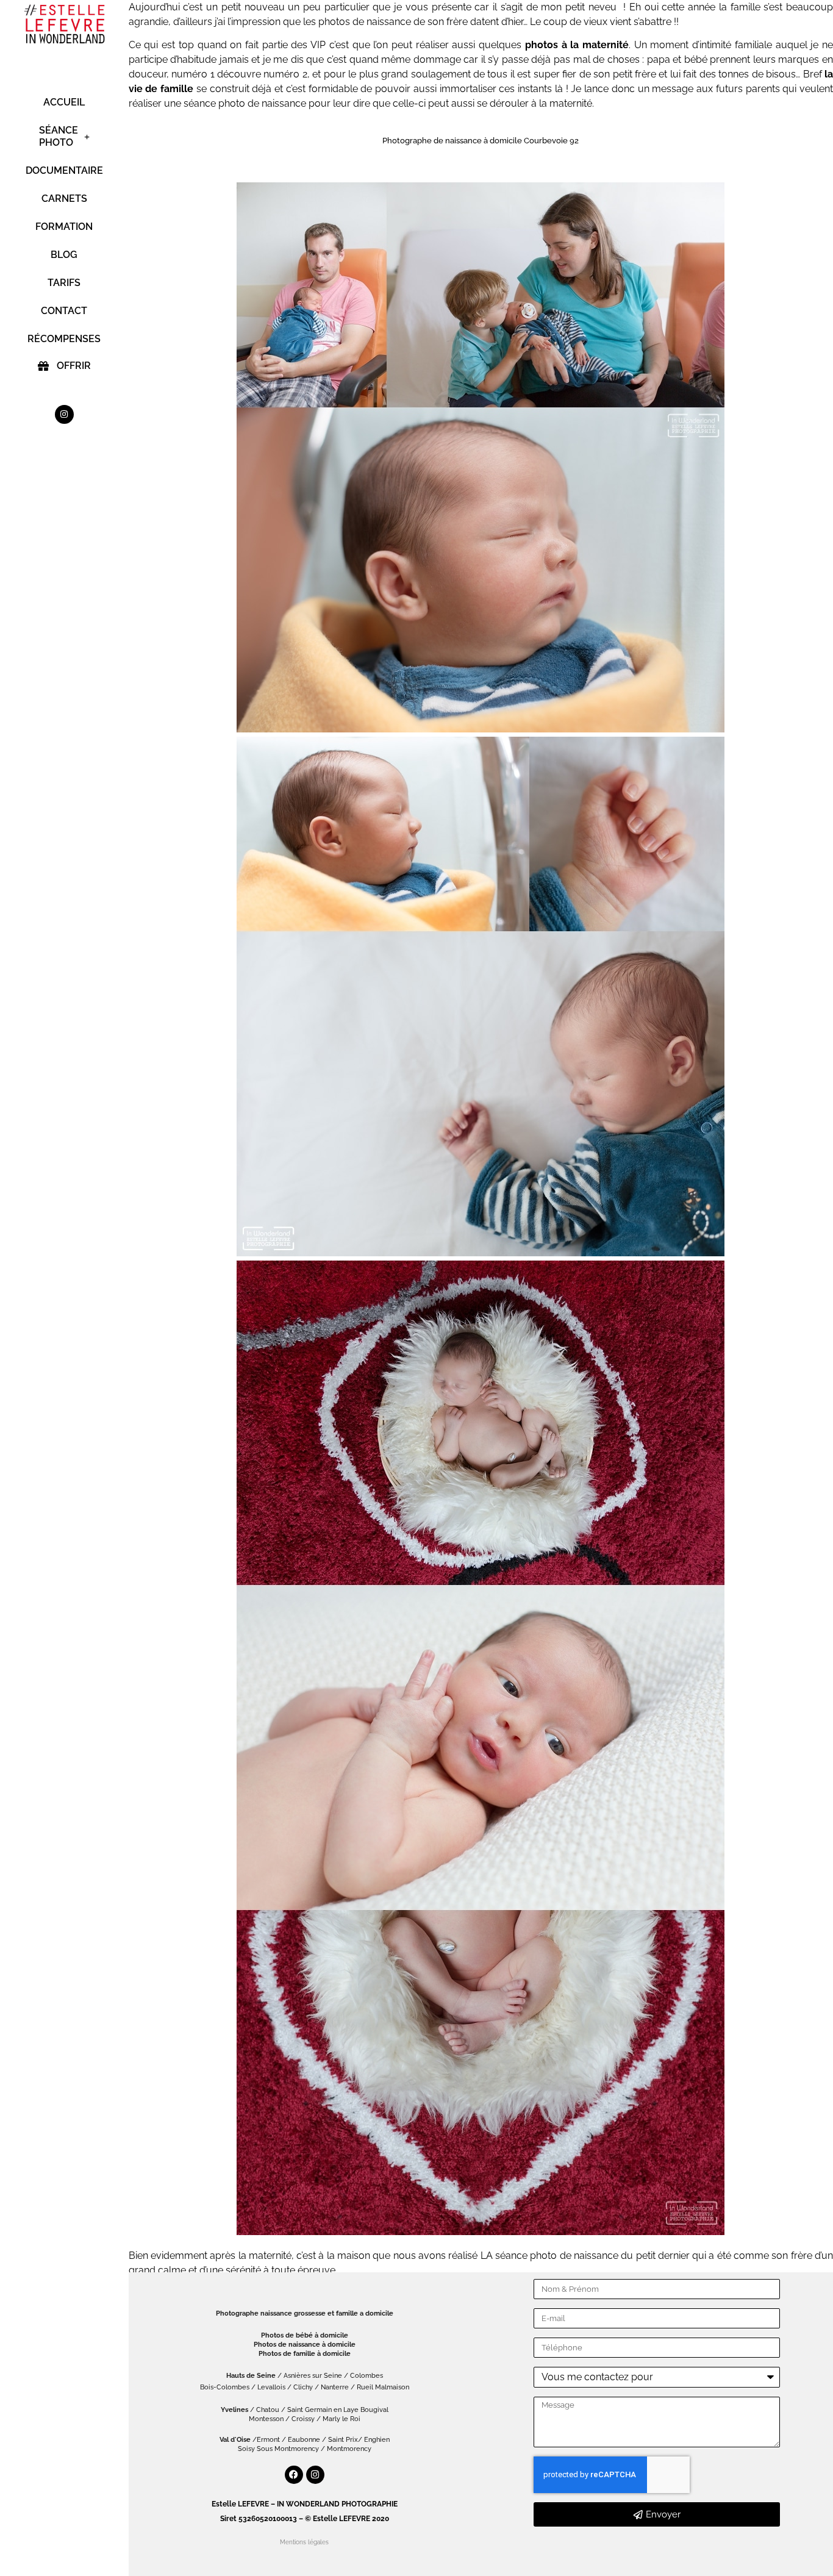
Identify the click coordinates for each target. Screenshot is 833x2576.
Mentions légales (304, 2542)
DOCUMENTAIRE (64, 170)
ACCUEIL (64, 102)
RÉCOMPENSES (64, 339)
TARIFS (64, 283)
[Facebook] (294, 2475)
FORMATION (64, 227)
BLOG (64, 255)
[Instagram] (64, 414)
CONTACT (64, 311)
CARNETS (64, 199)
